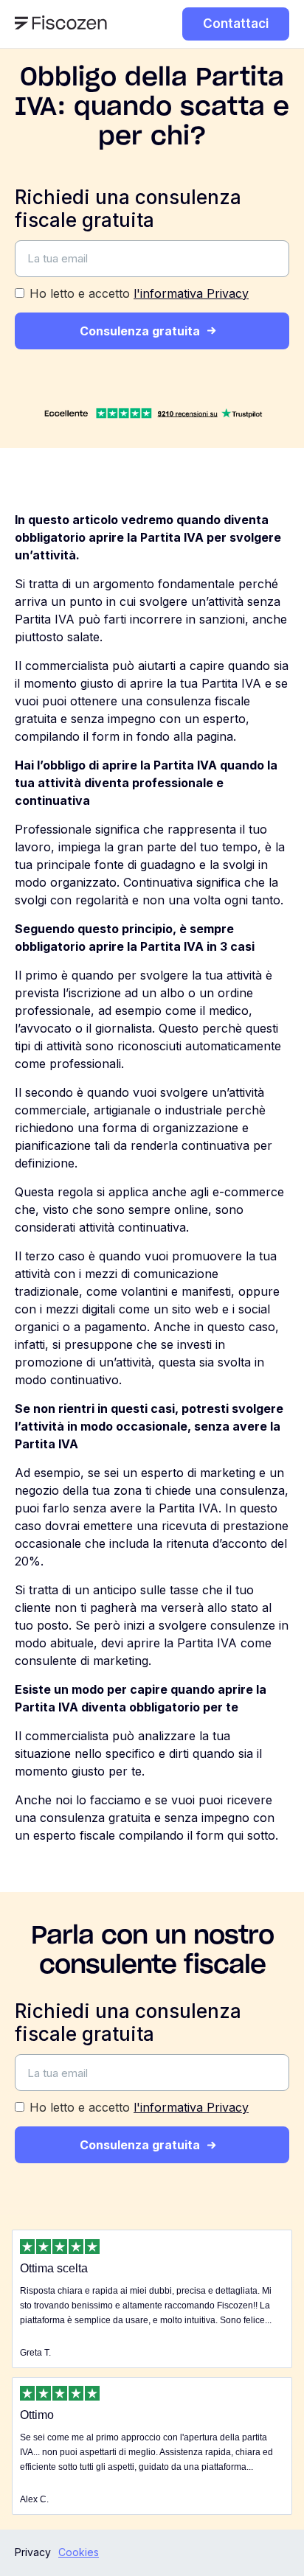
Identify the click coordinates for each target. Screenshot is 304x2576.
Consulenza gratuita (140, 331)
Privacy (33, 2552)
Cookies (79, 2552)
